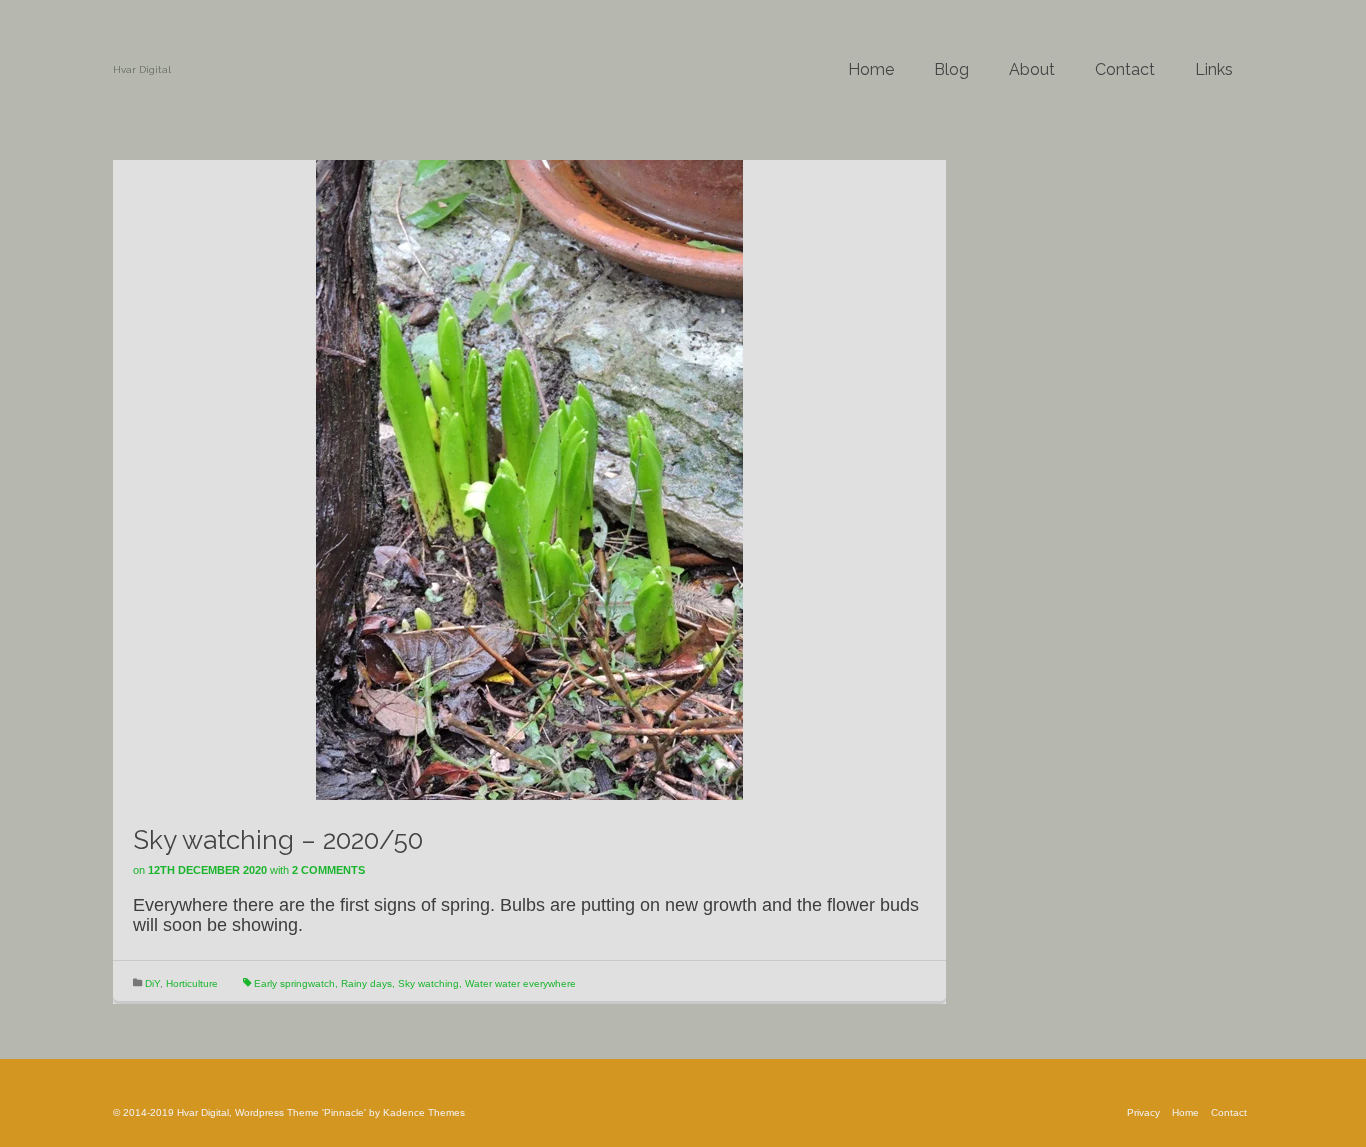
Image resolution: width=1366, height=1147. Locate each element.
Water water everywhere (520, 983)
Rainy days (366, 983)
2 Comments (328, 870)
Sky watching (428, 983)
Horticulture (192, 983)
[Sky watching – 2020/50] (529, 479)
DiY (152, 983)
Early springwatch (294, 983)
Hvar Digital (142, 69)
